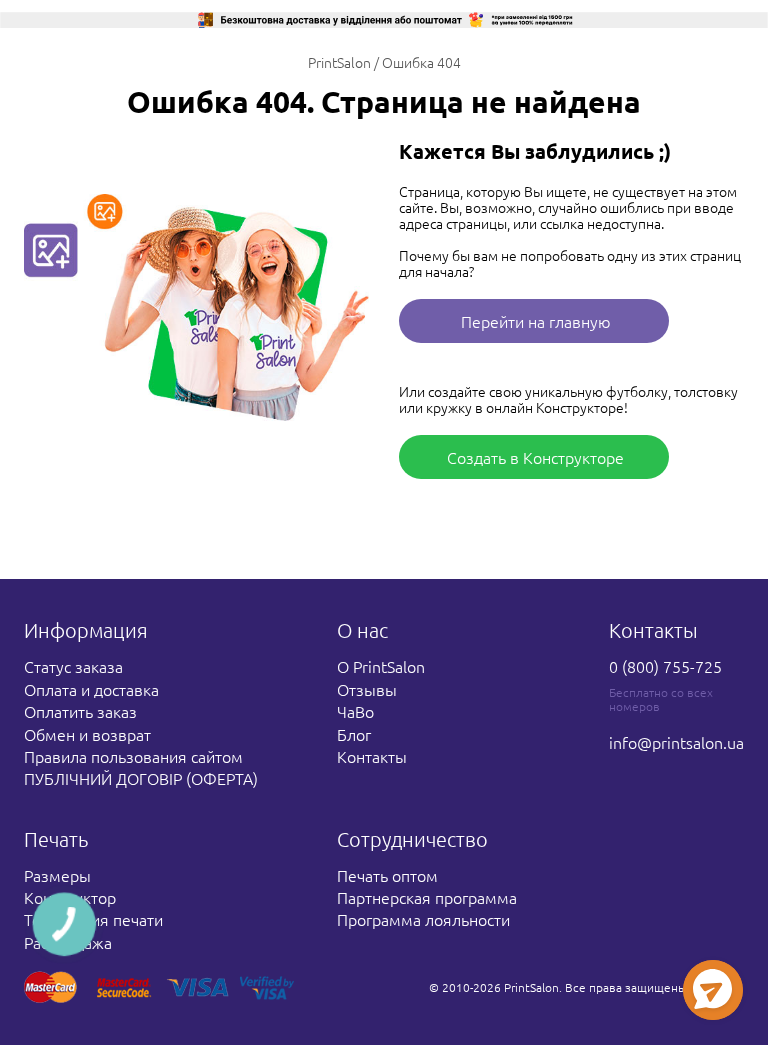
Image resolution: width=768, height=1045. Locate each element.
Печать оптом (387, 875)
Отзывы (367, 689)
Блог (354, 734)
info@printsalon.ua (676, 742)
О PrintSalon (381, 666)
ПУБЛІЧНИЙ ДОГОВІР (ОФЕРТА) (141, 778)
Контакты (372, 756)
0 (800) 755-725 (665, 666)
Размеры (57, 875)
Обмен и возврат (87, 734)
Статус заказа (73, 666)
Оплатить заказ (80, 711)
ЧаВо (355, 711)
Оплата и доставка (91, 689)
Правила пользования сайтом (133, 756)
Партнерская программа (427, 897)
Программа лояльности (423, 919)
